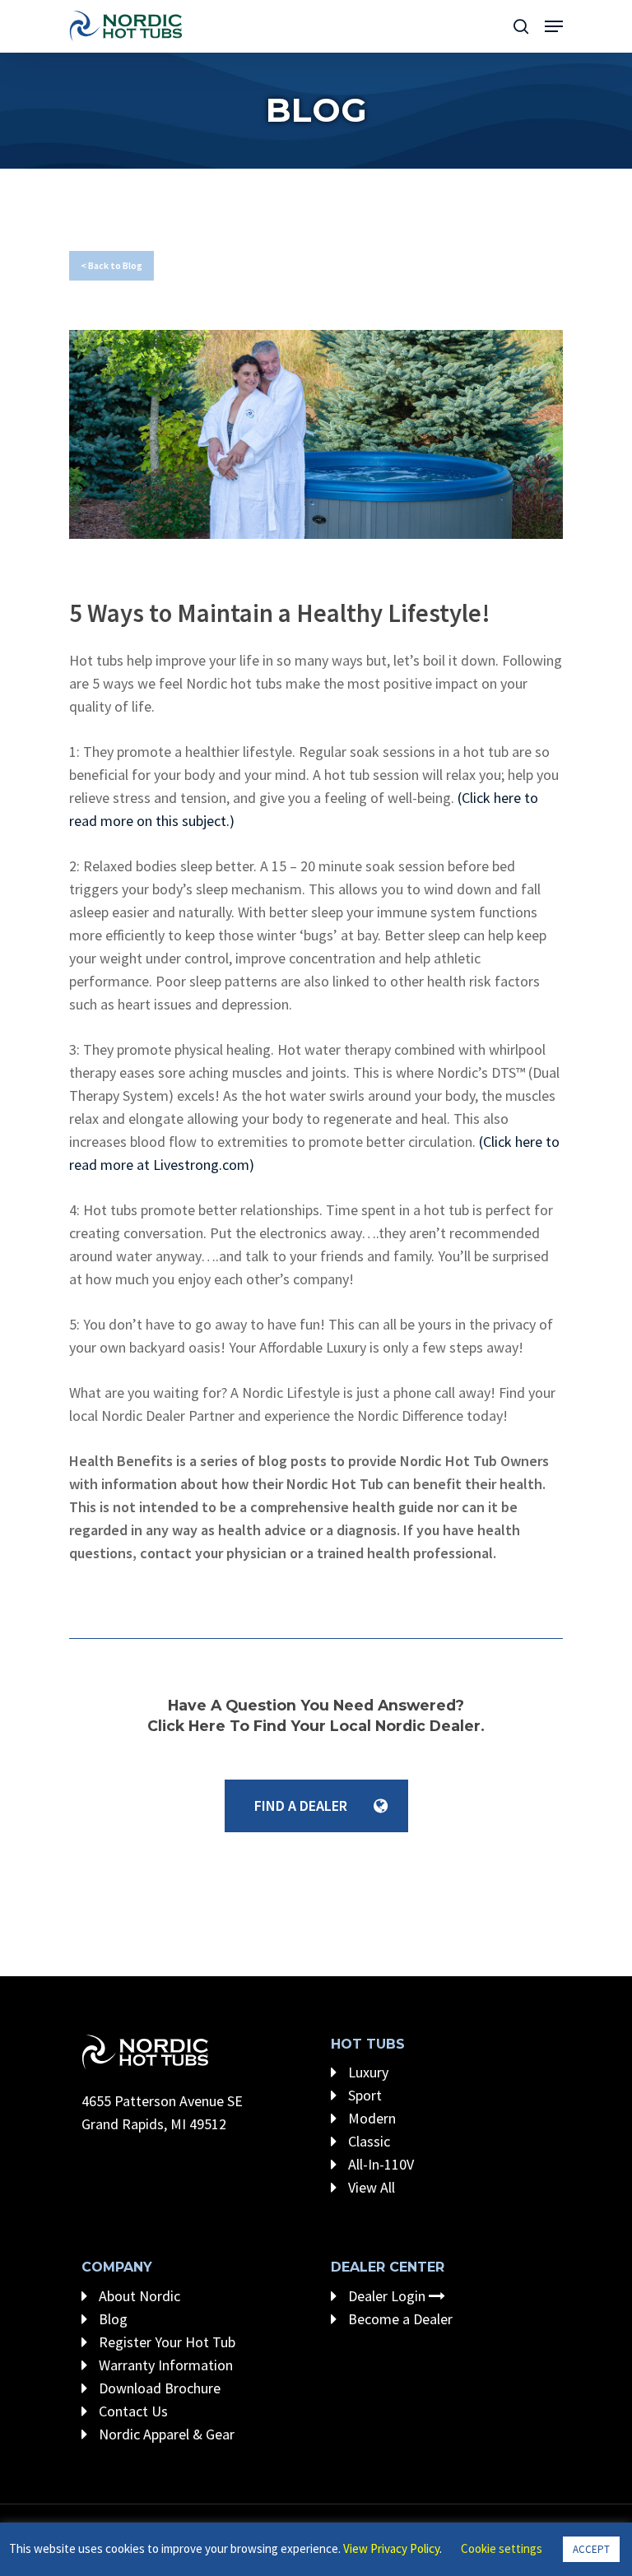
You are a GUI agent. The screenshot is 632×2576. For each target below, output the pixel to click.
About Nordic (138, 2296)
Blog (112, 2319)
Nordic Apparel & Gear (165, 2434)
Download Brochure (158, 2388)
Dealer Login (387, 2296)
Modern (370, 2118)
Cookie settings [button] (502, 2548)
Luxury (367, 2072)
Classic (367, 2141)
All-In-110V (379, 2164)
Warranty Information (164, 2365)
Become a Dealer (399, 2319)
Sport (363, 2095)
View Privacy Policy (391, 2548)
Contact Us (132, 2411)
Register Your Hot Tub (165, 2342)
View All (370, 2187)
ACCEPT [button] (591, 2549)
